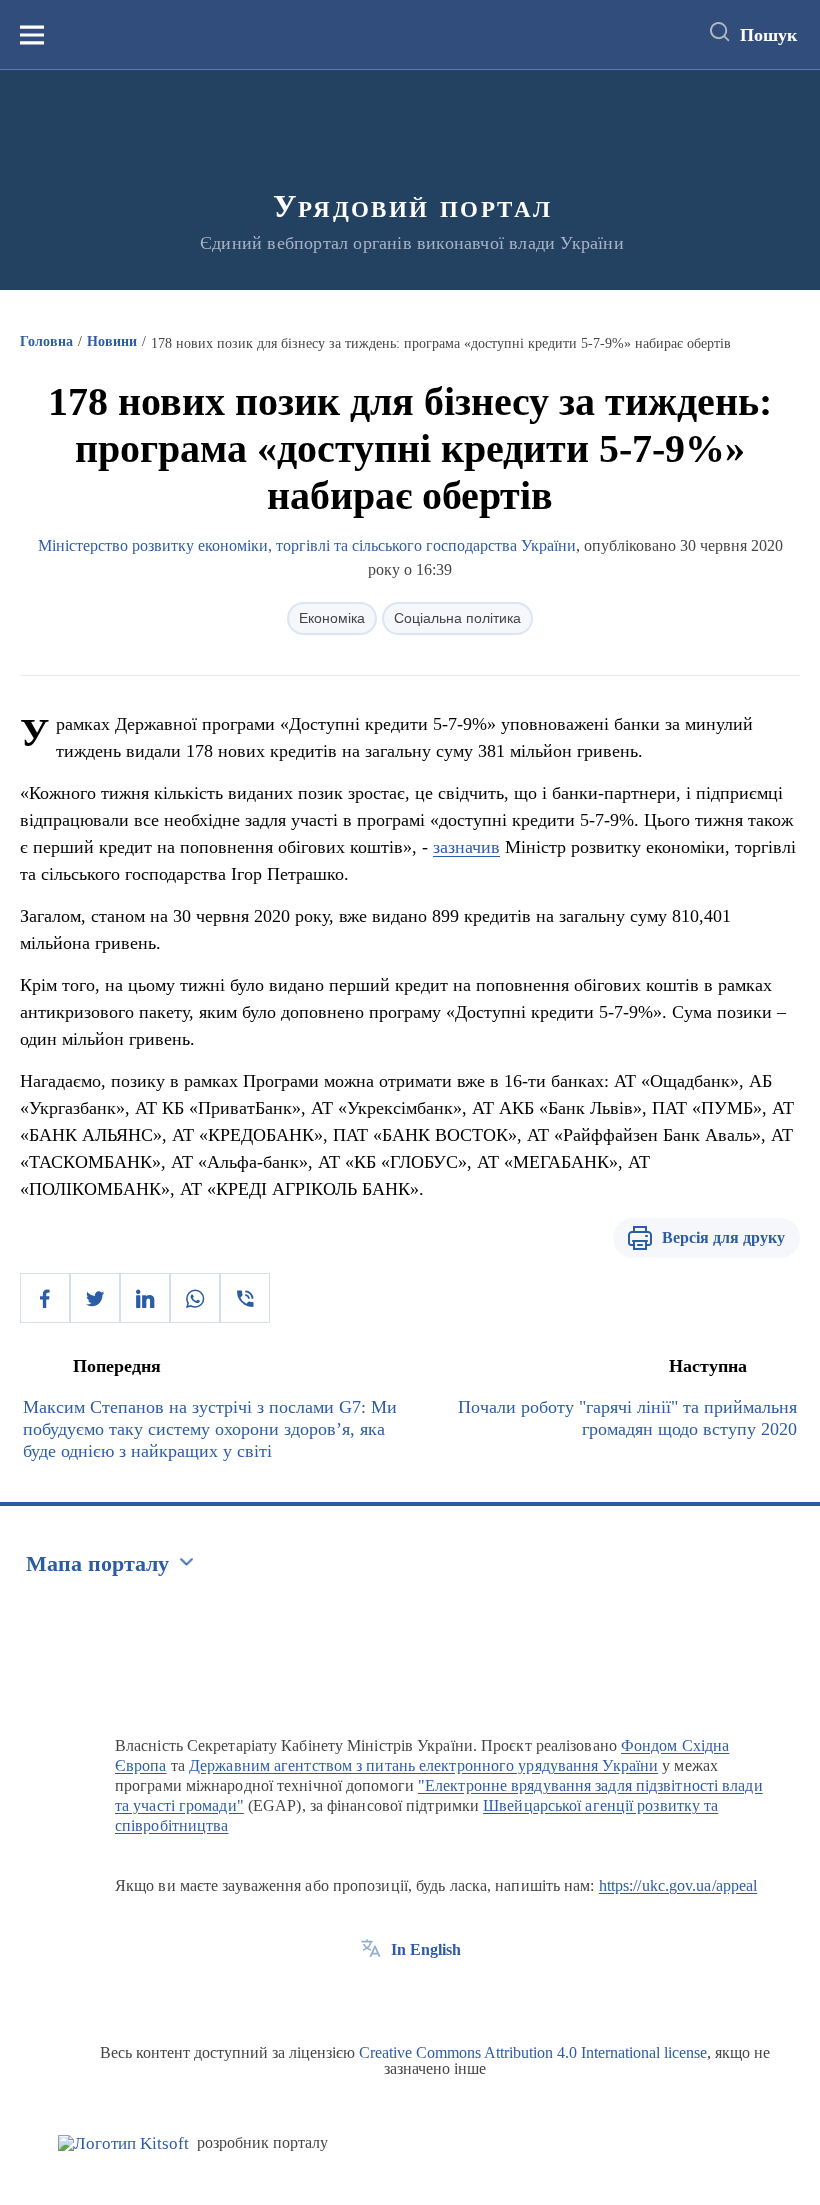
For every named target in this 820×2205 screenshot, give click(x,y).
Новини (112, 341)
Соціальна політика (457, 618)
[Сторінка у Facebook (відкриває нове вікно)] (371, 1995)
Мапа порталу (97, 1563)
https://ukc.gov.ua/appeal (678, 1885)
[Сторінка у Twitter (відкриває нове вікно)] (408, 1995)
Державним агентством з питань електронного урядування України (423, 1765)
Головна (46, 341)
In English (426, 1949)
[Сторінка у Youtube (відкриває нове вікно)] (445, 1995)
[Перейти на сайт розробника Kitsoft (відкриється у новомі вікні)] (123, 2143)
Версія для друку (723, 1237)
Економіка (332, 618)
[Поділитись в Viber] (245, 1298)
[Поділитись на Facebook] (45, 1298)
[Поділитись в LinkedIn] (145, 1298)
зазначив (466, 847)
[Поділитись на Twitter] (95, 1298)
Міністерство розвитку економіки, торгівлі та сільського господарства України (307, 545)
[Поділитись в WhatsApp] (195, 1298)
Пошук (768, 35)
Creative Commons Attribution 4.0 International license (533, 2052)
